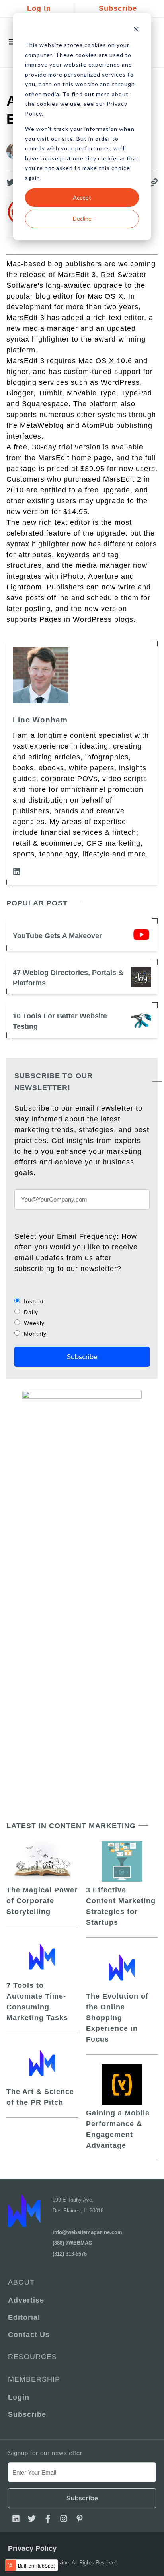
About (21, 2282)
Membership (34, 2379)
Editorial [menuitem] (24, 2317)
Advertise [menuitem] (26, 2300)
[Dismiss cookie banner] (136, 30)
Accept (82, 197)
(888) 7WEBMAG (72, 2243)
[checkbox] (82, 1317)
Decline (82, 218)
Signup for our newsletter (45, 2453)
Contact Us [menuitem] (29, 2335)
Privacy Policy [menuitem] (32, 2548)
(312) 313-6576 (70, 2254)
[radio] (82, 1301)
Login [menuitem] (19, 2397)
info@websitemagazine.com (87, 2232)
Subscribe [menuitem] (27, 2414)
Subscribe (118, 8)
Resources (32, 2357)
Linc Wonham (40, 720)
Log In (39, 8)
